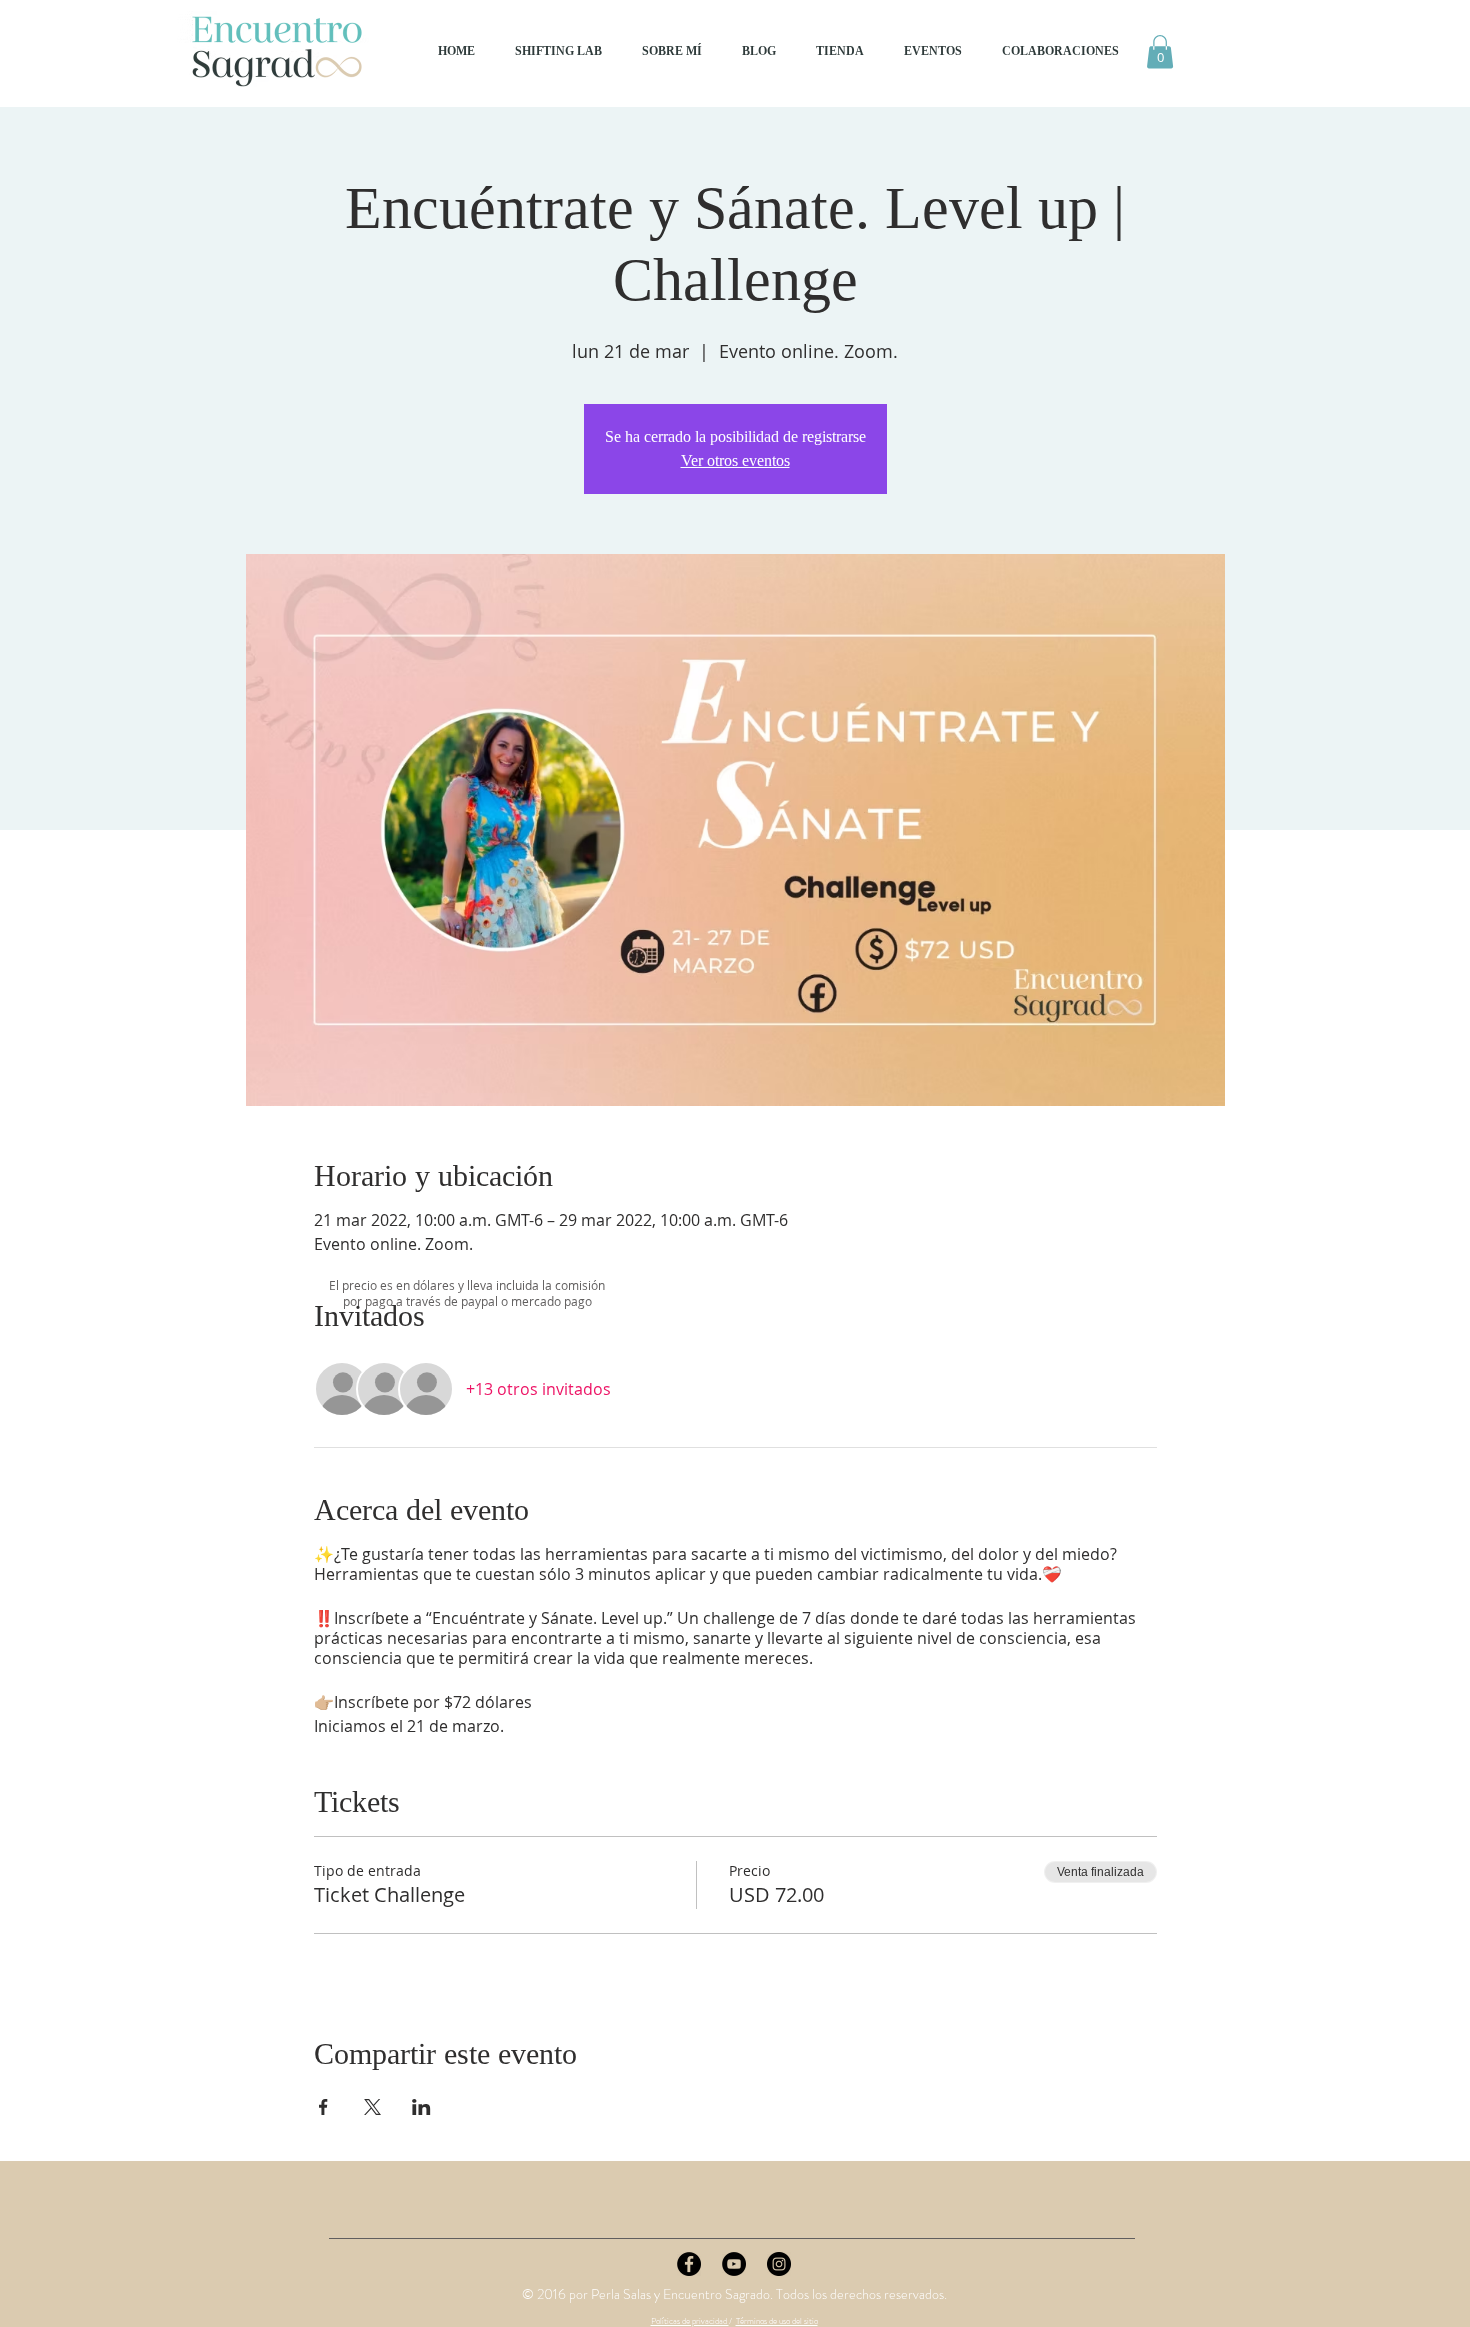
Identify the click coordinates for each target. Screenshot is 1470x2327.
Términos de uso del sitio (777, 2321)
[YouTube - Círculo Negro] (734, 2264)
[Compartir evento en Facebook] (323, 2107)
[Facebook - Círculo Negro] (689, 2264)
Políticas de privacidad (690, 2321)
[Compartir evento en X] (372, 2107)
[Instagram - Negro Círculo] (779, 2264)
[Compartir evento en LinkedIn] (421, 2107)
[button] (1160, 51)
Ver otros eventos (735, 460)
